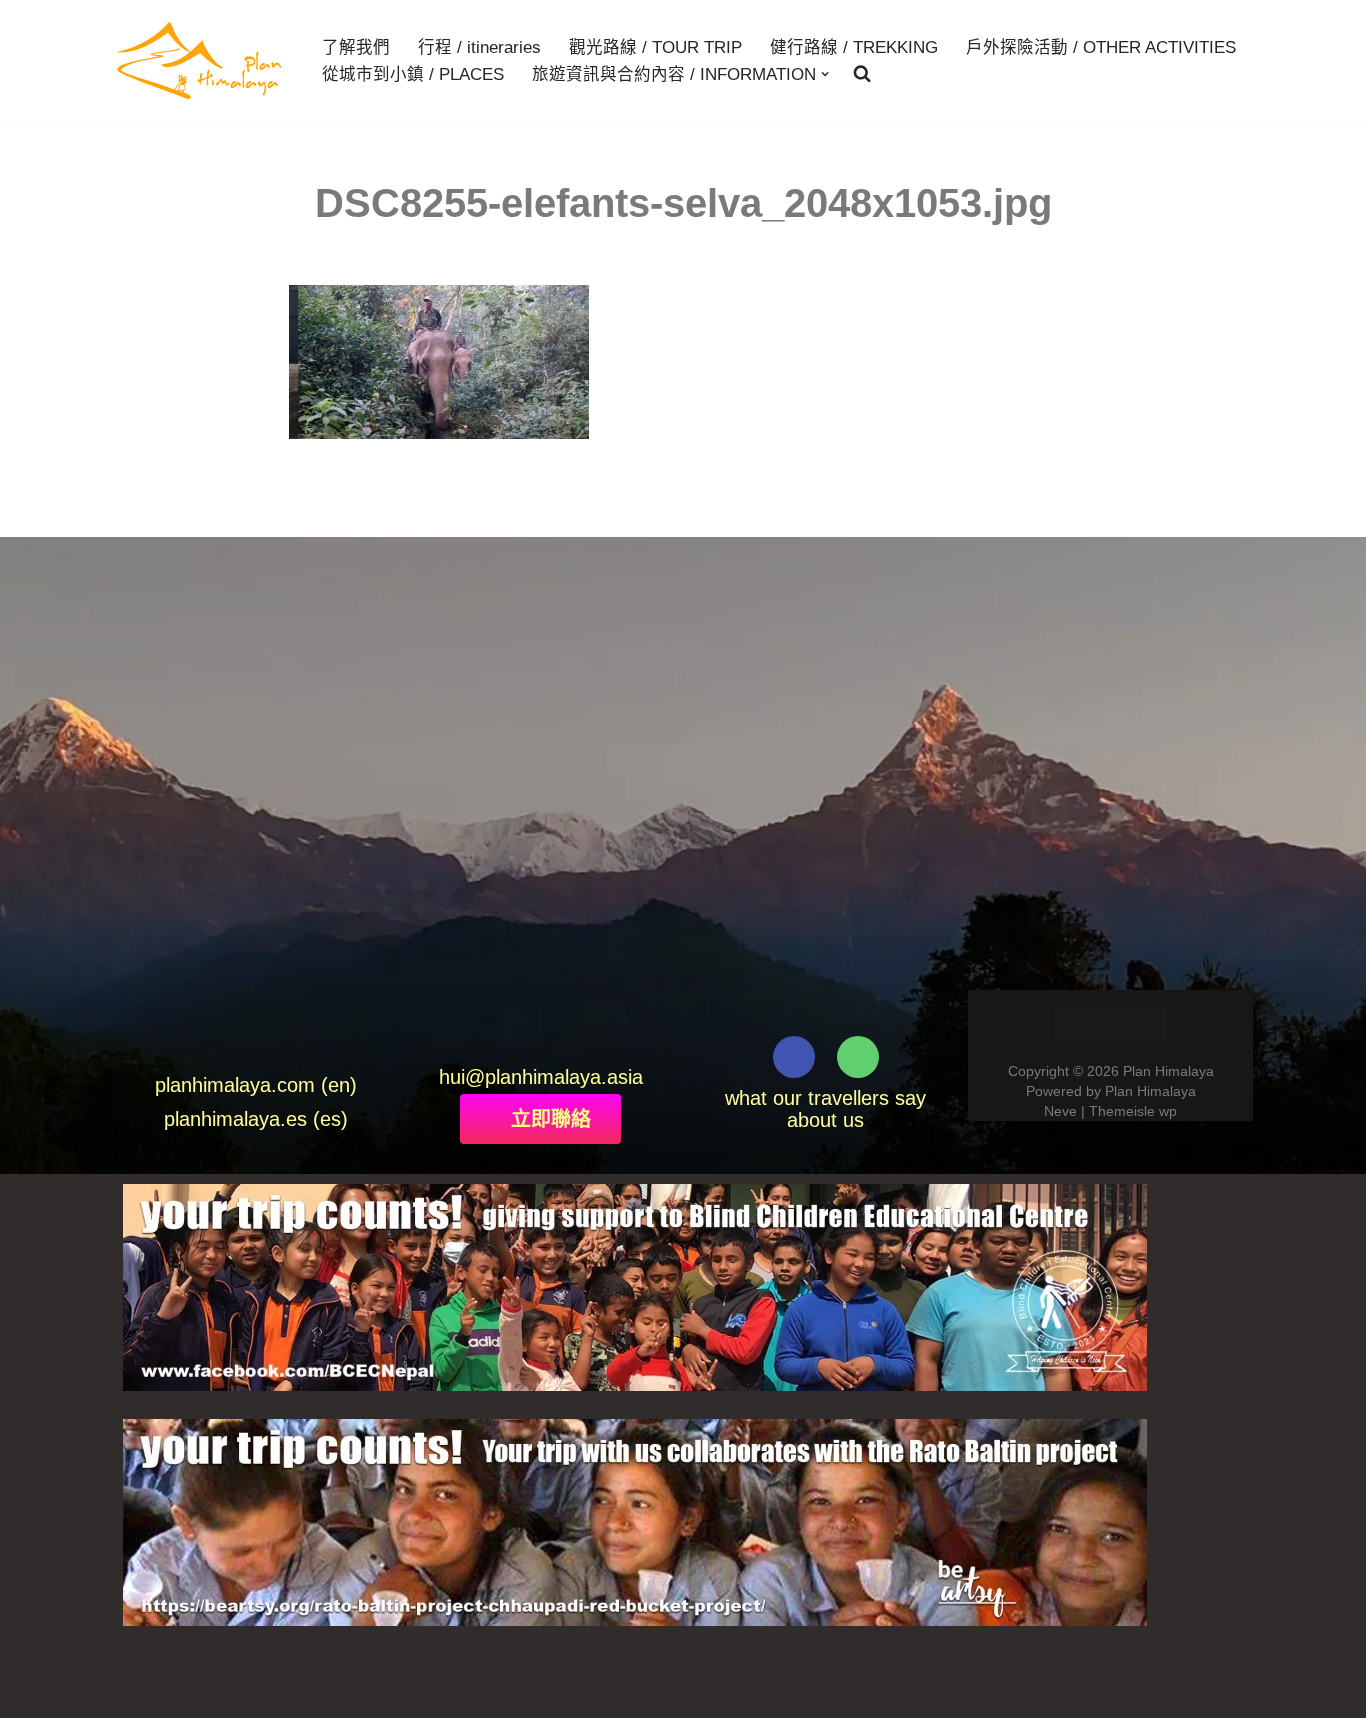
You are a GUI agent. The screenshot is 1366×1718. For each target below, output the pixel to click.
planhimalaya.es (235, 1119)
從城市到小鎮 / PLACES (413, 74)
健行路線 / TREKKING (854, 47)
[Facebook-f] (794, 1057)
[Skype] (605, 1025)
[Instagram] (1148, 1024)
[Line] (562, 1025)
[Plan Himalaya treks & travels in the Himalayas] (200, 60)
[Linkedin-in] (1111, 1024)
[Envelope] (475, 1025)
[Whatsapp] (518, 1025)
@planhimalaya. (536, 1077)
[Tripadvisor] (858, 1057)
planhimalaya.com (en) (256, 1085)
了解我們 (356, 47)
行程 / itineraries (479, 47)
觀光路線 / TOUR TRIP (655, 47)
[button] (825, 74)
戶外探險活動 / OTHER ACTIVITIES (1101, 47)
